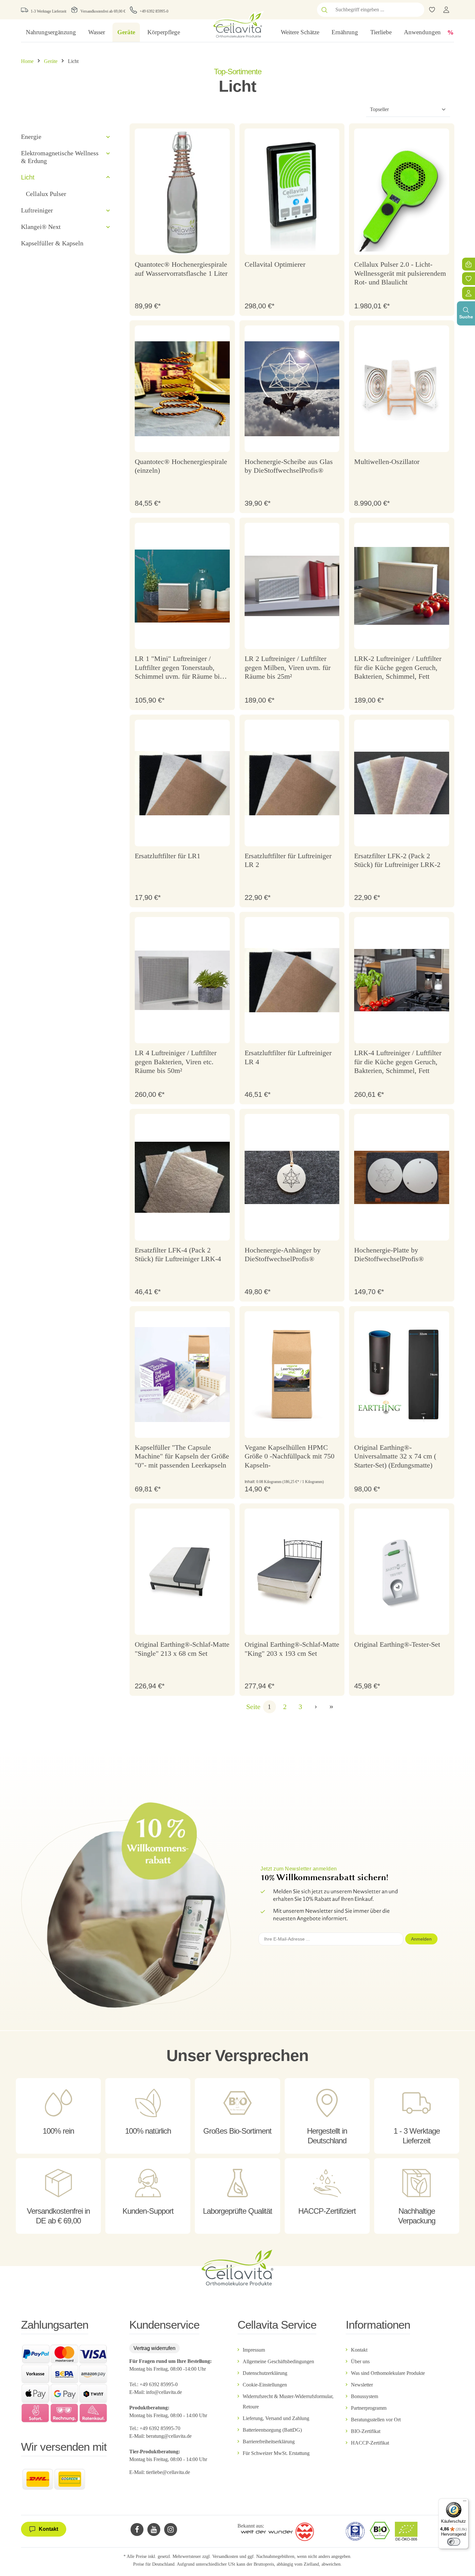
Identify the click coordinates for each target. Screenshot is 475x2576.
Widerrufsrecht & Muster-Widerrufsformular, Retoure (288, 2401)
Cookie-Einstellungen (265, 2385)
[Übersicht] (469, 293)
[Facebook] (137, 2530)
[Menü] (465, 2502)
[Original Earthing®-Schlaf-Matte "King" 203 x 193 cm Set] (292, 1572)
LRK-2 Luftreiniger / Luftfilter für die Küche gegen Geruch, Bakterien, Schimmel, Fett (398, 667)
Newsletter (362, 2385)
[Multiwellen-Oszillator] (402, 389)
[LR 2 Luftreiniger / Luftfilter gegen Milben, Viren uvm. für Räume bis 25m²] (292, 586)
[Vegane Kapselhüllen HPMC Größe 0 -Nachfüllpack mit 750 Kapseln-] (292, 1375)
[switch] (454, 2542)
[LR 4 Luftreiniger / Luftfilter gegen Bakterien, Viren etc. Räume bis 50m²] (182, 980)
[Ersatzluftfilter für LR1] (182, 783)
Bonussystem (364, 2396)
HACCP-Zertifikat (370, 2443)
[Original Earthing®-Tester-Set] (402, 1572)
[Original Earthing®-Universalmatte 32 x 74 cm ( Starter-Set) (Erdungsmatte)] (402, 1375)
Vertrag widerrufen (154, 2348)
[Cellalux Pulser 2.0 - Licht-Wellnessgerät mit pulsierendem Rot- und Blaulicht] (402, 192)
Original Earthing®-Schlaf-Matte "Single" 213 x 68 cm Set (182, 1649)
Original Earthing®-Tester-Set (397, 1644)
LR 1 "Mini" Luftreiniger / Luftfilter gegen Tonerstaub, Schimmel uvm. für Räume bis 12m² (179, 668)
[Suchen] (324, 10)
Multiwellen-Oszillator (387, 462)
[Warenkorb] (469, 264)
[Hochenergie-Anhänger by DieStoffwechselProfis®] (292, 1177)
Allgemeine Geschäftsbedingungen (278, 2361)
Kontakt (359, 2350)
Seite (253, 1707)
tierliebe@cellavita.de (168, 2472)
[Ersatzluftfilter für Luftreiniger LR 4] (292, 980)
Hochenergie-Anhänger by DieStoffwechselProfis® (283, 1255)
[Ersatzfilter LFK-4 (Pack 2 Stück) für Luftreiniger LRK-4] (182, 1177)
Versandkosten (225, 2556)
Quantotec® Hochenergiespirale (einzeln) (181, 466)
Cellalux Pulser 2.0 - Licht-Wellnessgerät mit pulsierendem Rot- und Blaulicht (400, 273)
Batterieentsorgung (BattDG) (272, 2430)
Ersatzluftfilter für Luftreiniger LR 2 (288, 860)
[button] (108, 137)
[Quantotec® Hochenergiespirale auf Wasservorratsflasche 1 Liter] (182, 192)
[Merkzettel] (469, 279)
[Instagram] (171, 2530)
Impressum (254, 2350)
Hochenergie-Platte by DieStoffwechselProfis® (389, 1255)
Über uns (360, 2361)
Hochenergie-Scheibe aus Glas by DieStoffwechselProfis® (289, 466)
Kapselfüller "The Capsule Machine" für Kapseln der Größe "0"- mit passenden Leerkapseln (182, 1456)
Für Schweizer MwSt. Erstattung (276, 2453)
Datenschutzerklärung (265, 2373)
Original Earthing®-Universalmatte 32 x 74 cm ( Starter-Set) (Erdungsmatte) (395, 1456)
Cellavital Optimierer (275, 264)
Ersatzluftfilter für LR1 (168, 856)
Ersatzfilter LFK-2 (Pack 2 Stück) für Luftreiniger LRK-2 (397, 860)
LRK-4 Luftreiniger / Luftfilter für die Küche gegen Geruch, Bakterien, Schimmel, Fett (398, 1062)
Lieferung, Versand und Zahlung (276, 2418)
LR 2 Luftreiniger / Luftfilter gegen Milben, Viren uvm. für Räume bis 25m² (288, 667)
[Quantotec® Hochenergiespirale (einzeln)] (182, 389)
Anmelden (421, 1939)
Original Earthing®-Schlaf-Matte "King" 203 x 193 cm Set (292, 1649)
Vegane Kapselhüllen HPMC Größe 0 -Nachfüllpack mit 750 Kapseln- (290, 1456)
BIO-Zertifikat (366, 2431)
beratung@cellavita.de (169, 2436)
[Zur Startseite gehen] (237, 24)
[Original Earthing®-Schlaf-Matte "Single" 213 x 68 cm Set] (182, 1572)
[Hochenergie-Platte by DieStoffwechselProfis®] (402, 1177)
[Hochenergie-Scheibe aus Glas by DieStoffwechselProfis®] (292, 389)
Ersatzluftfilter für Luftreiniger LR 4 (288, 1057)
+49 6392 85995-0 (154, 11)
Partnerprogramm (369, 2408)
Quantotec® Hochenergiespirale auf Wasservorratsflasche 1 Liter (181, 269)
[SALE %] (450, 32)
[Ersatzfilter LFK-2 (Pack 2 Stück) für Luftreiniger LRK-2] (402, 783)
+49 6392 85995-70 (161, 2428)
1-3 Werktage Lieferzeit (48, 11)
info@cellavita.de (164, 2392)
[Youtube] (154, 2530)
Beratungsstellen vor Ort (376, 2420)
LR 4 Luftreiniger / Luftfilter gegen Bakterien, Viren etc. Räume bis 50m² (176, 1062)
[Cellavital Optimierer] (292, 192)
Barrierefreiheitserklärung (269, 2442)
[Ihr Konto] (446, 10)
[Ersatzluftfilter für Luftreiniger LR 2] (292, 783)
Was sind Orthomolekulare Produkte (388, 2373)
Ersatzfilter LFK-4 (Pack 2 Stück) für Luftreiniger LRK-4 (178, 1255)
